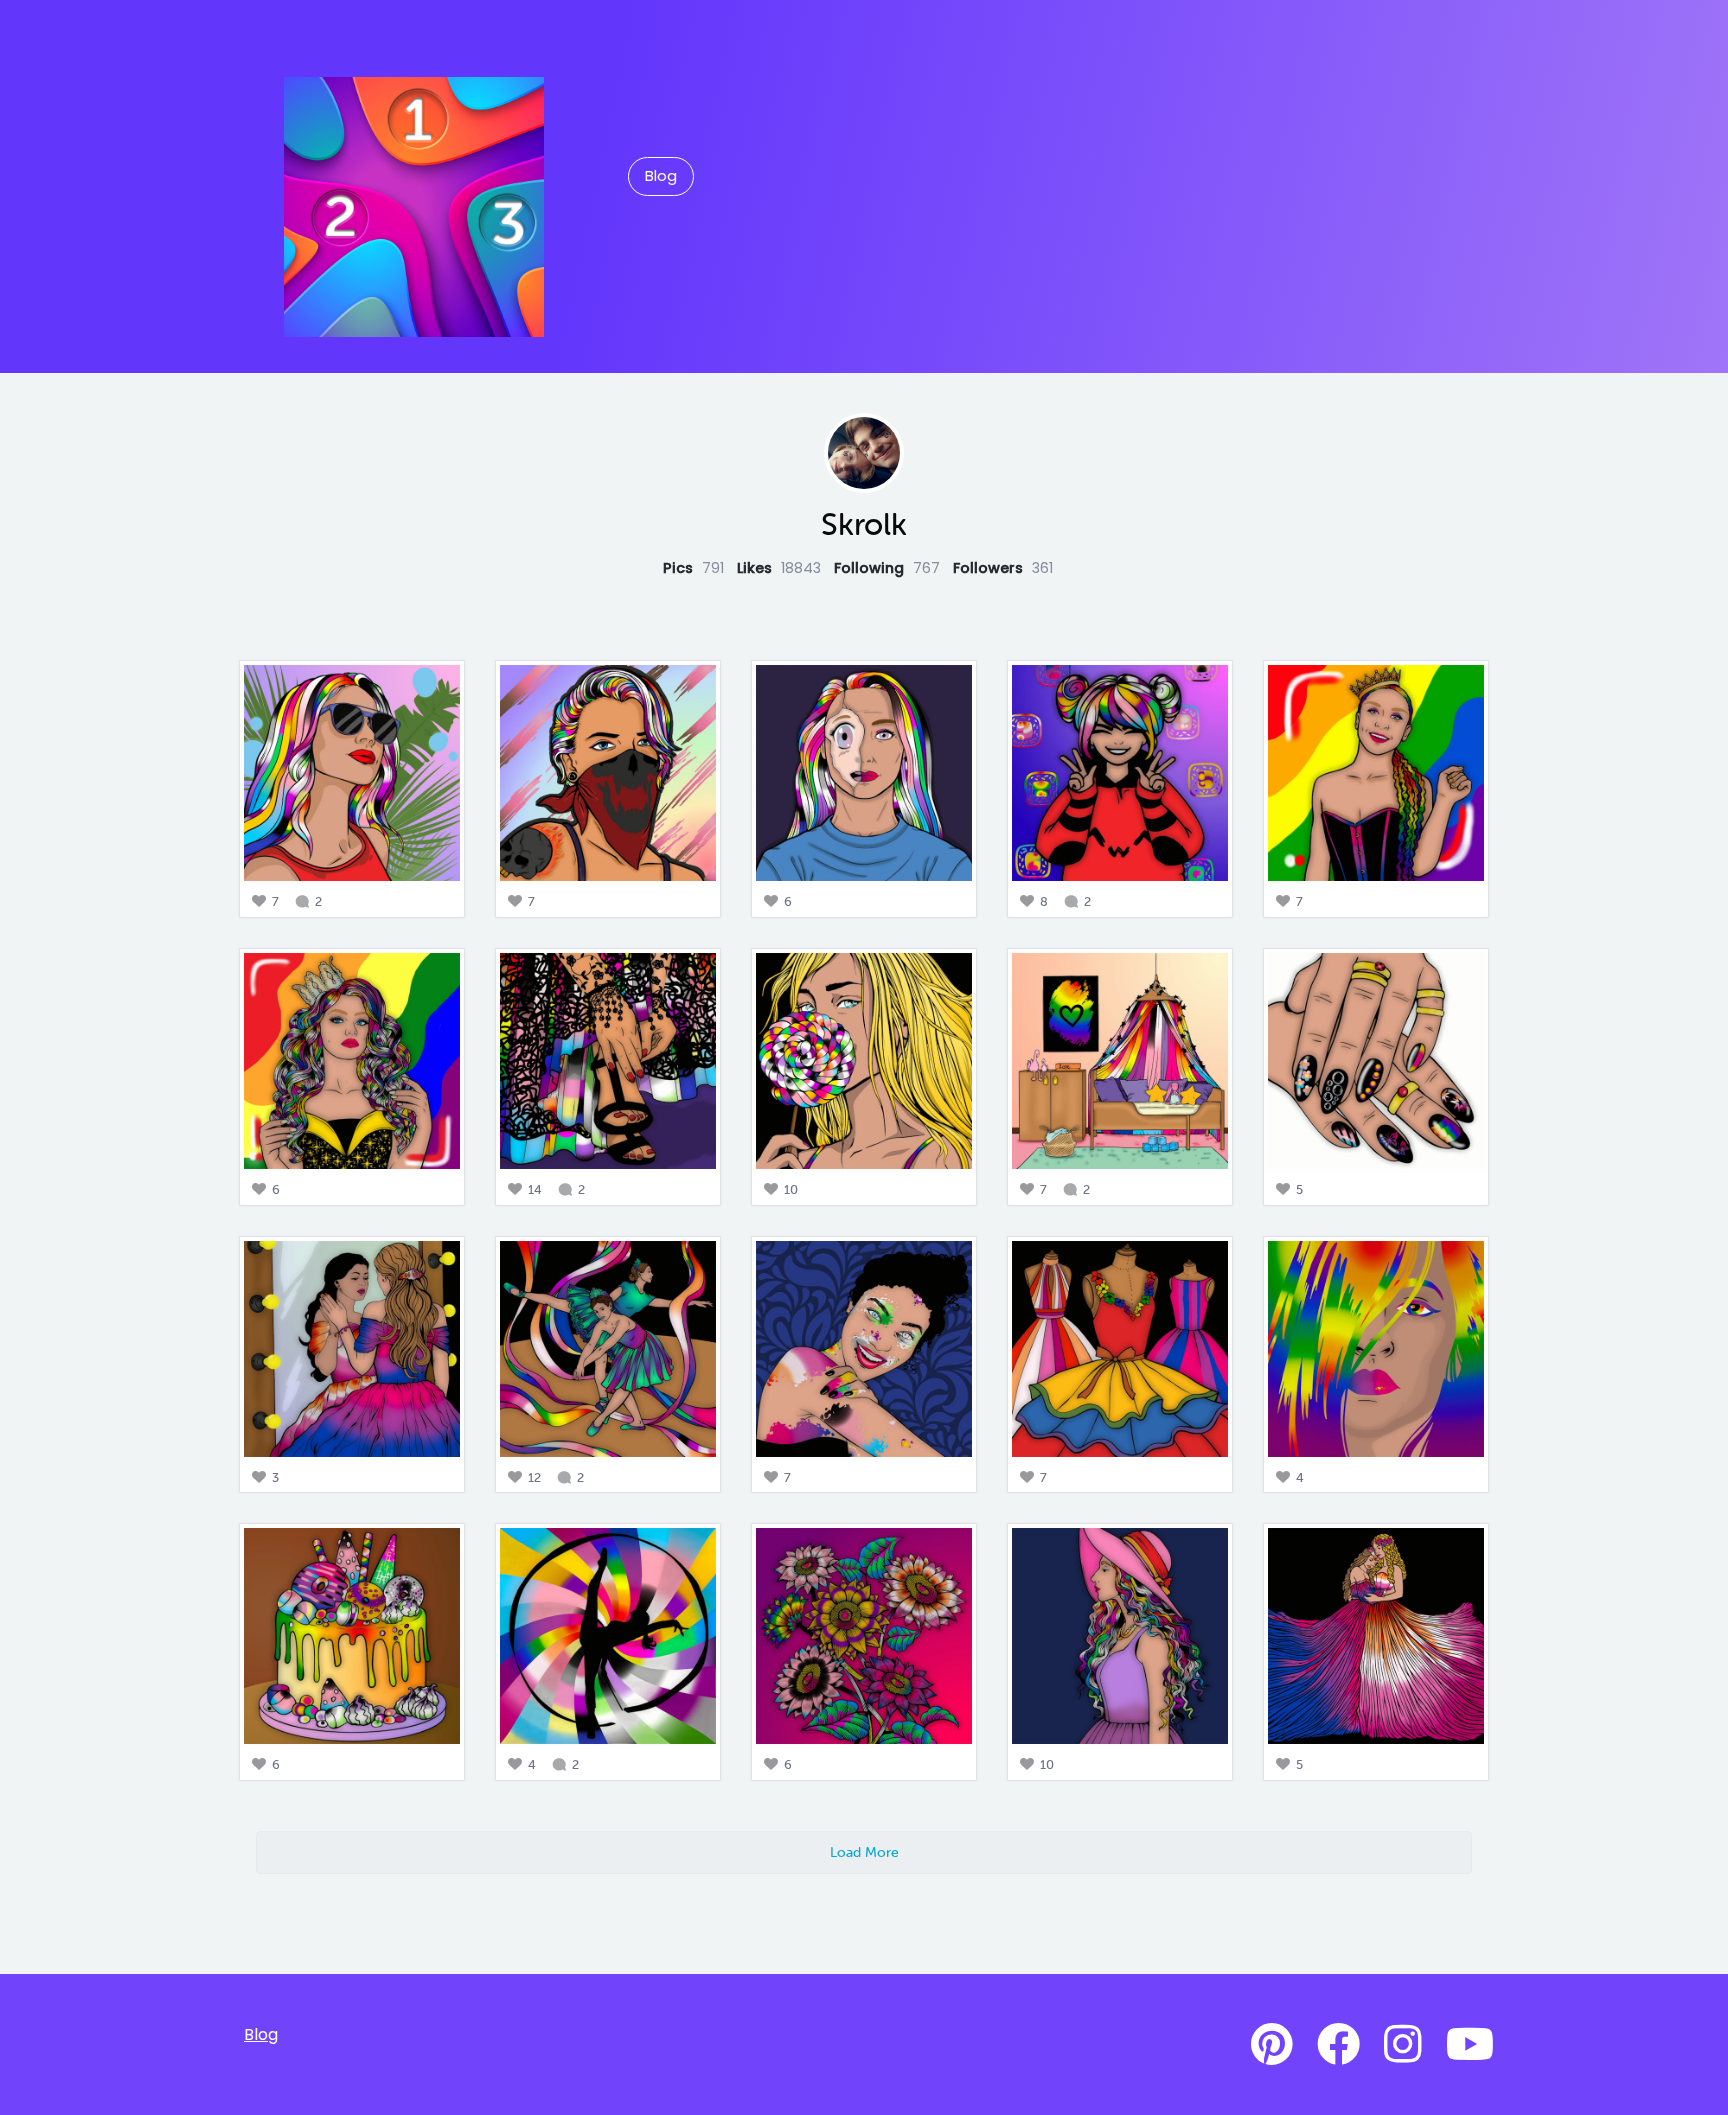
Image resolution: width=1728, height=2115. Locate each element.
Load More (864, 1852)
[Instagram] (1403, 2045)
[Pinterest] (1272, 2045)
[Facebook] (1338, 2045)
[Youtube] (1470, 2045)
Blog (661, 176)
